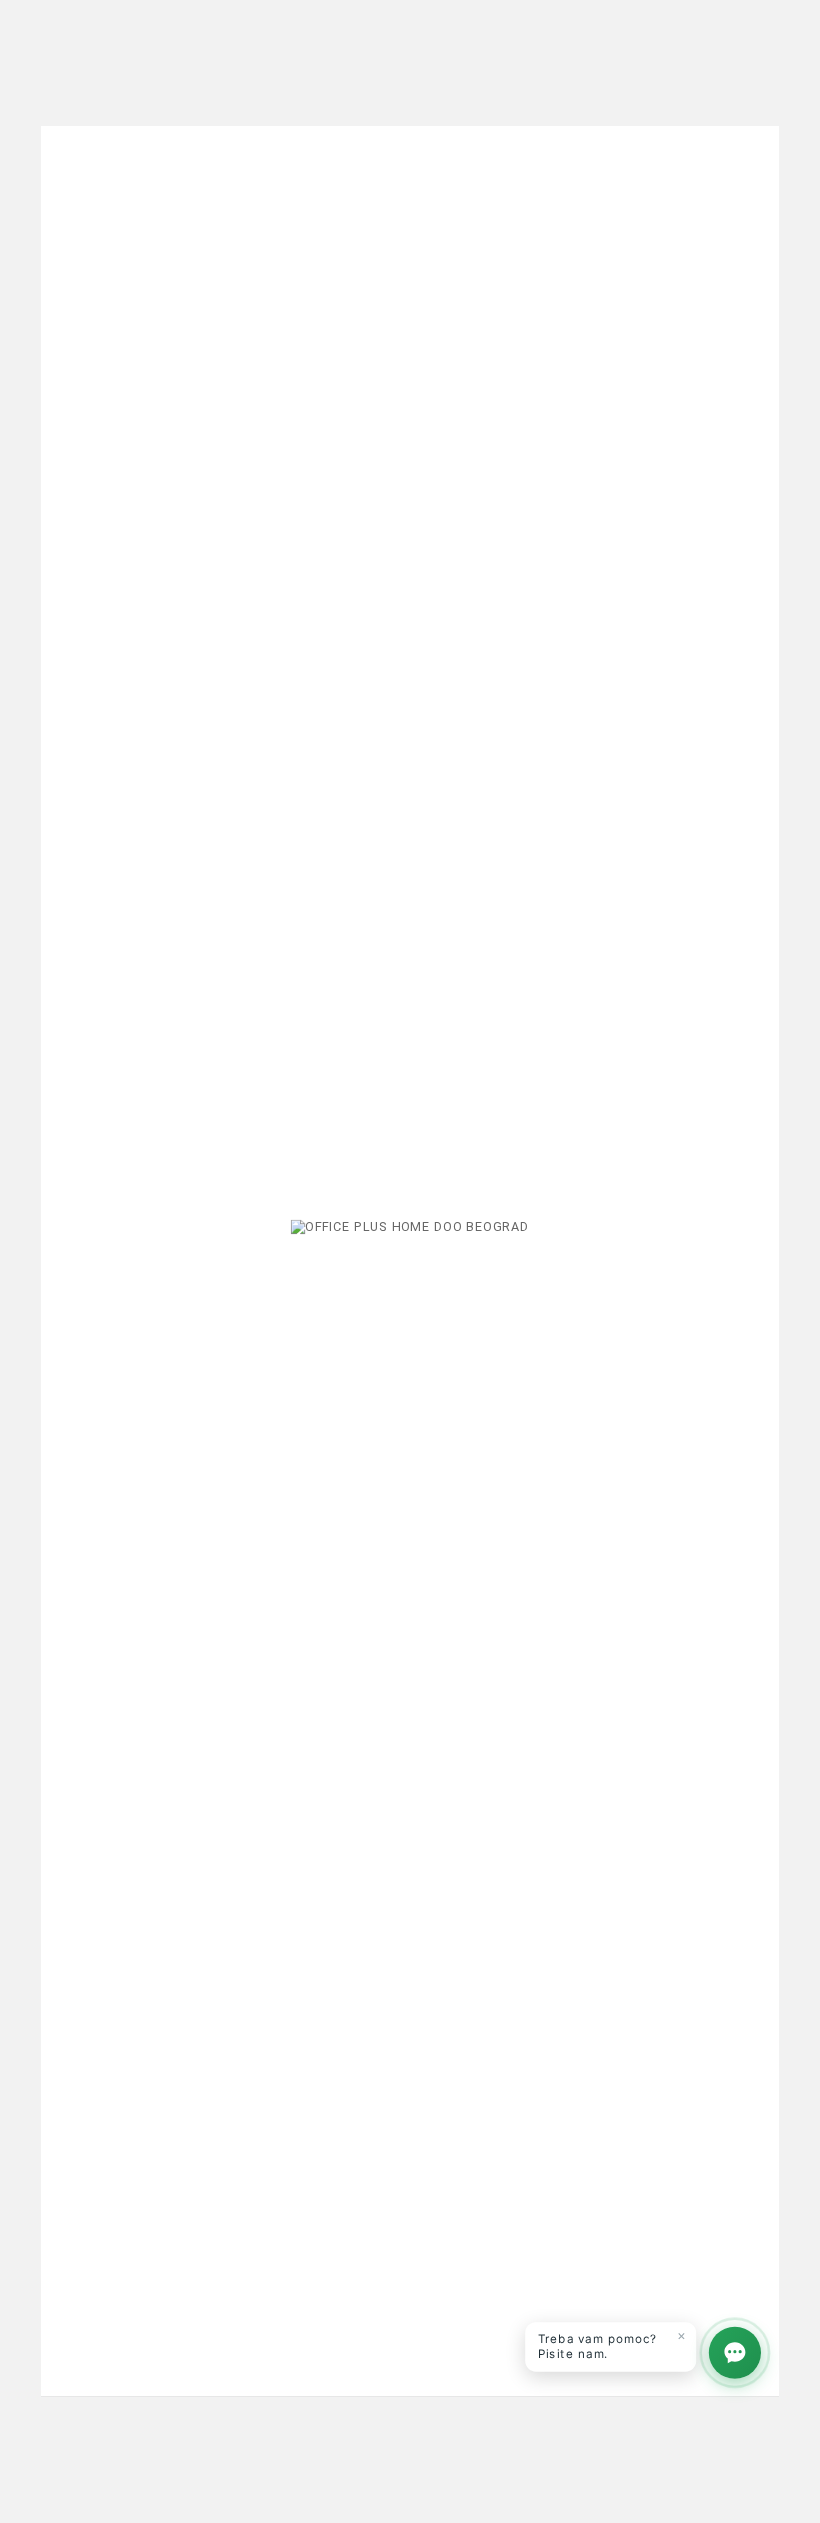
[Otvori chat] (735, 2353)
